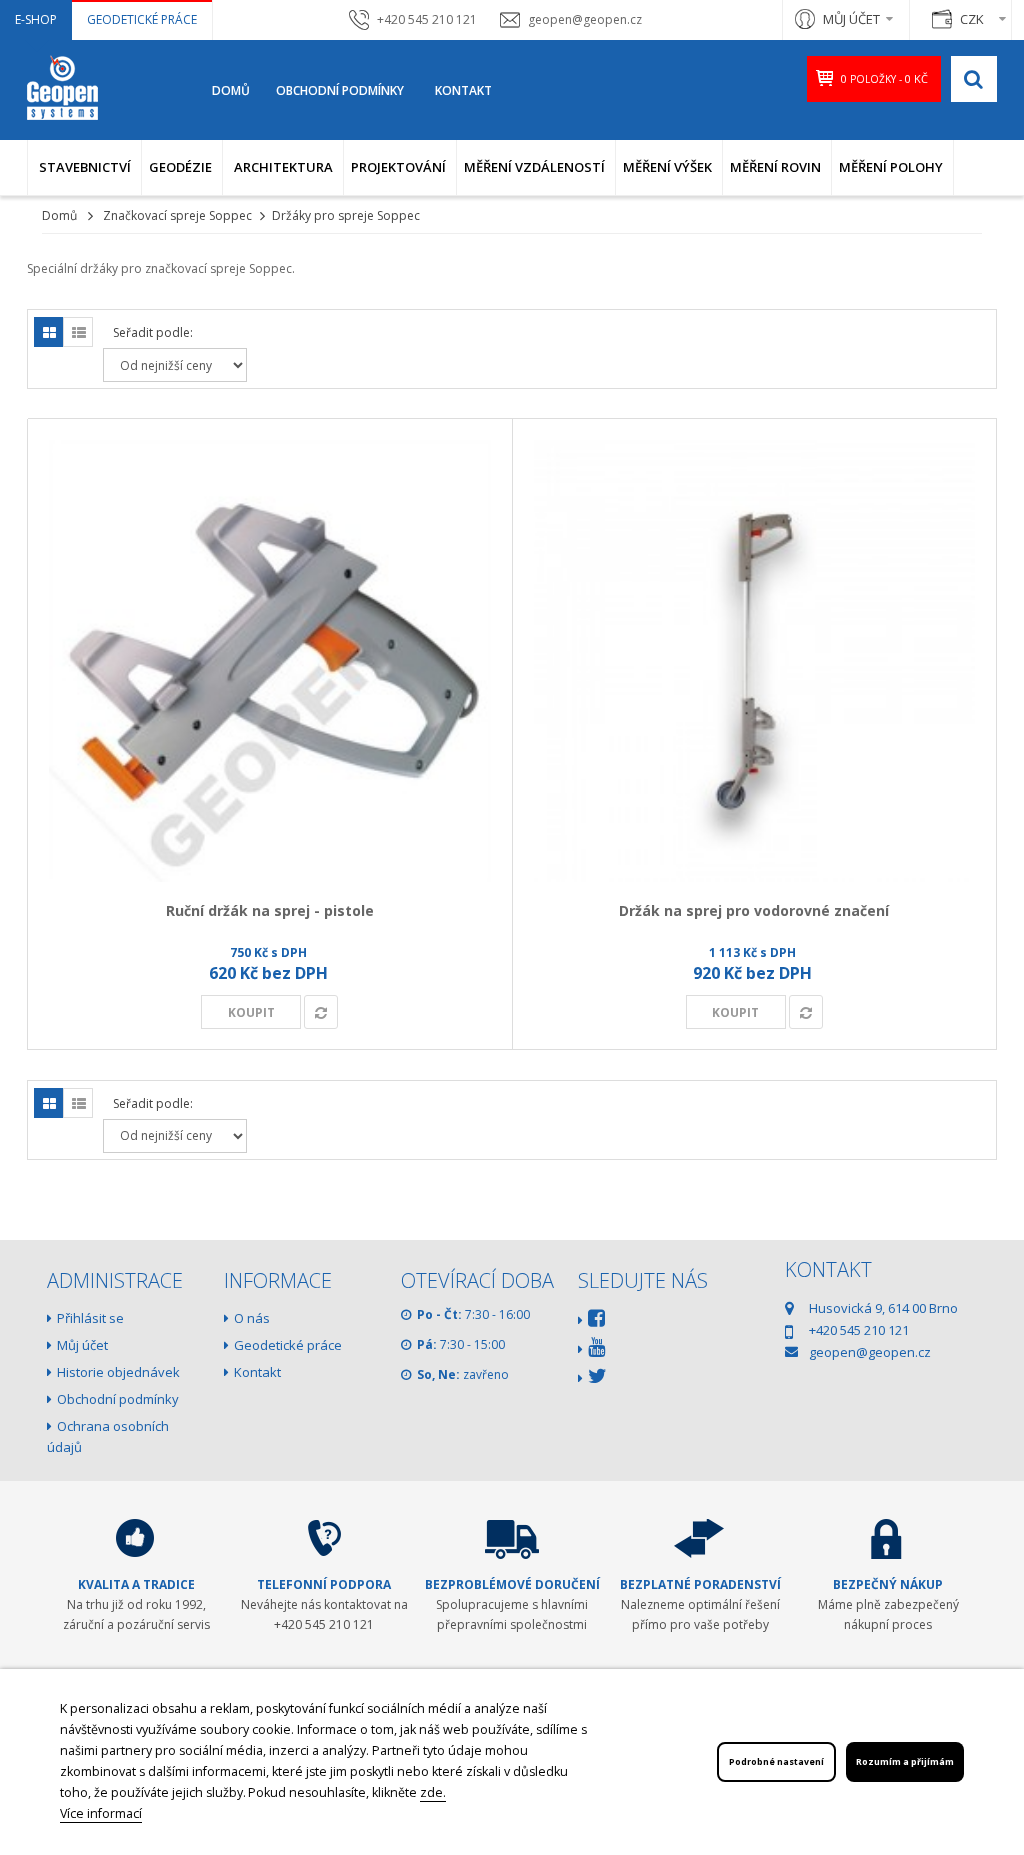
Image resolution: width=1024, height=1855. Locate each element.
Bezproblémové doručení (512, 1584)
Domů (231, 90)
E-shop (36, 19)
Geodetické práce (142, 19)
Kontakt (463, 90)
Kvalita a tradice (136, 1584)
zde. (433, 1792)
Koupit (251, 1012)
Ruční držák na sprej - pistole (270, 910)
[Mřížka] (49, 332)
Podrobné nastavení (776, 1762)
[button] (84, 167)
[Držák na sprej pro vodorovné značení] (755, 661)
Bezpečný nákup (888, 1584)
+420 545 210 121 (427, 19)
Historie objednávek (118, 1372)
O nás (252, 1318)
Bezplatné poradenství (700, 1584)
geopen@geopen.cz (585, 19)
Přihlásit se (90, 1318)
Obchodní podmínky (340, 90)
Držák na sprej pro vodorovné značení (754, 910)
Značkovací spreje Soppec (177, 215)
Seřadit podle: (153, 332)
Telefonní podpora (324, 1584)
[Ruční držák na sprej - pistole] (270, 661)
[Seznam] (78, 332)
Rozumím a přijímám (905, 1762)
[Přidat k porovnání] (321, 1012)
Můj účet (82, 1345)
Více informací (101, 1813)
